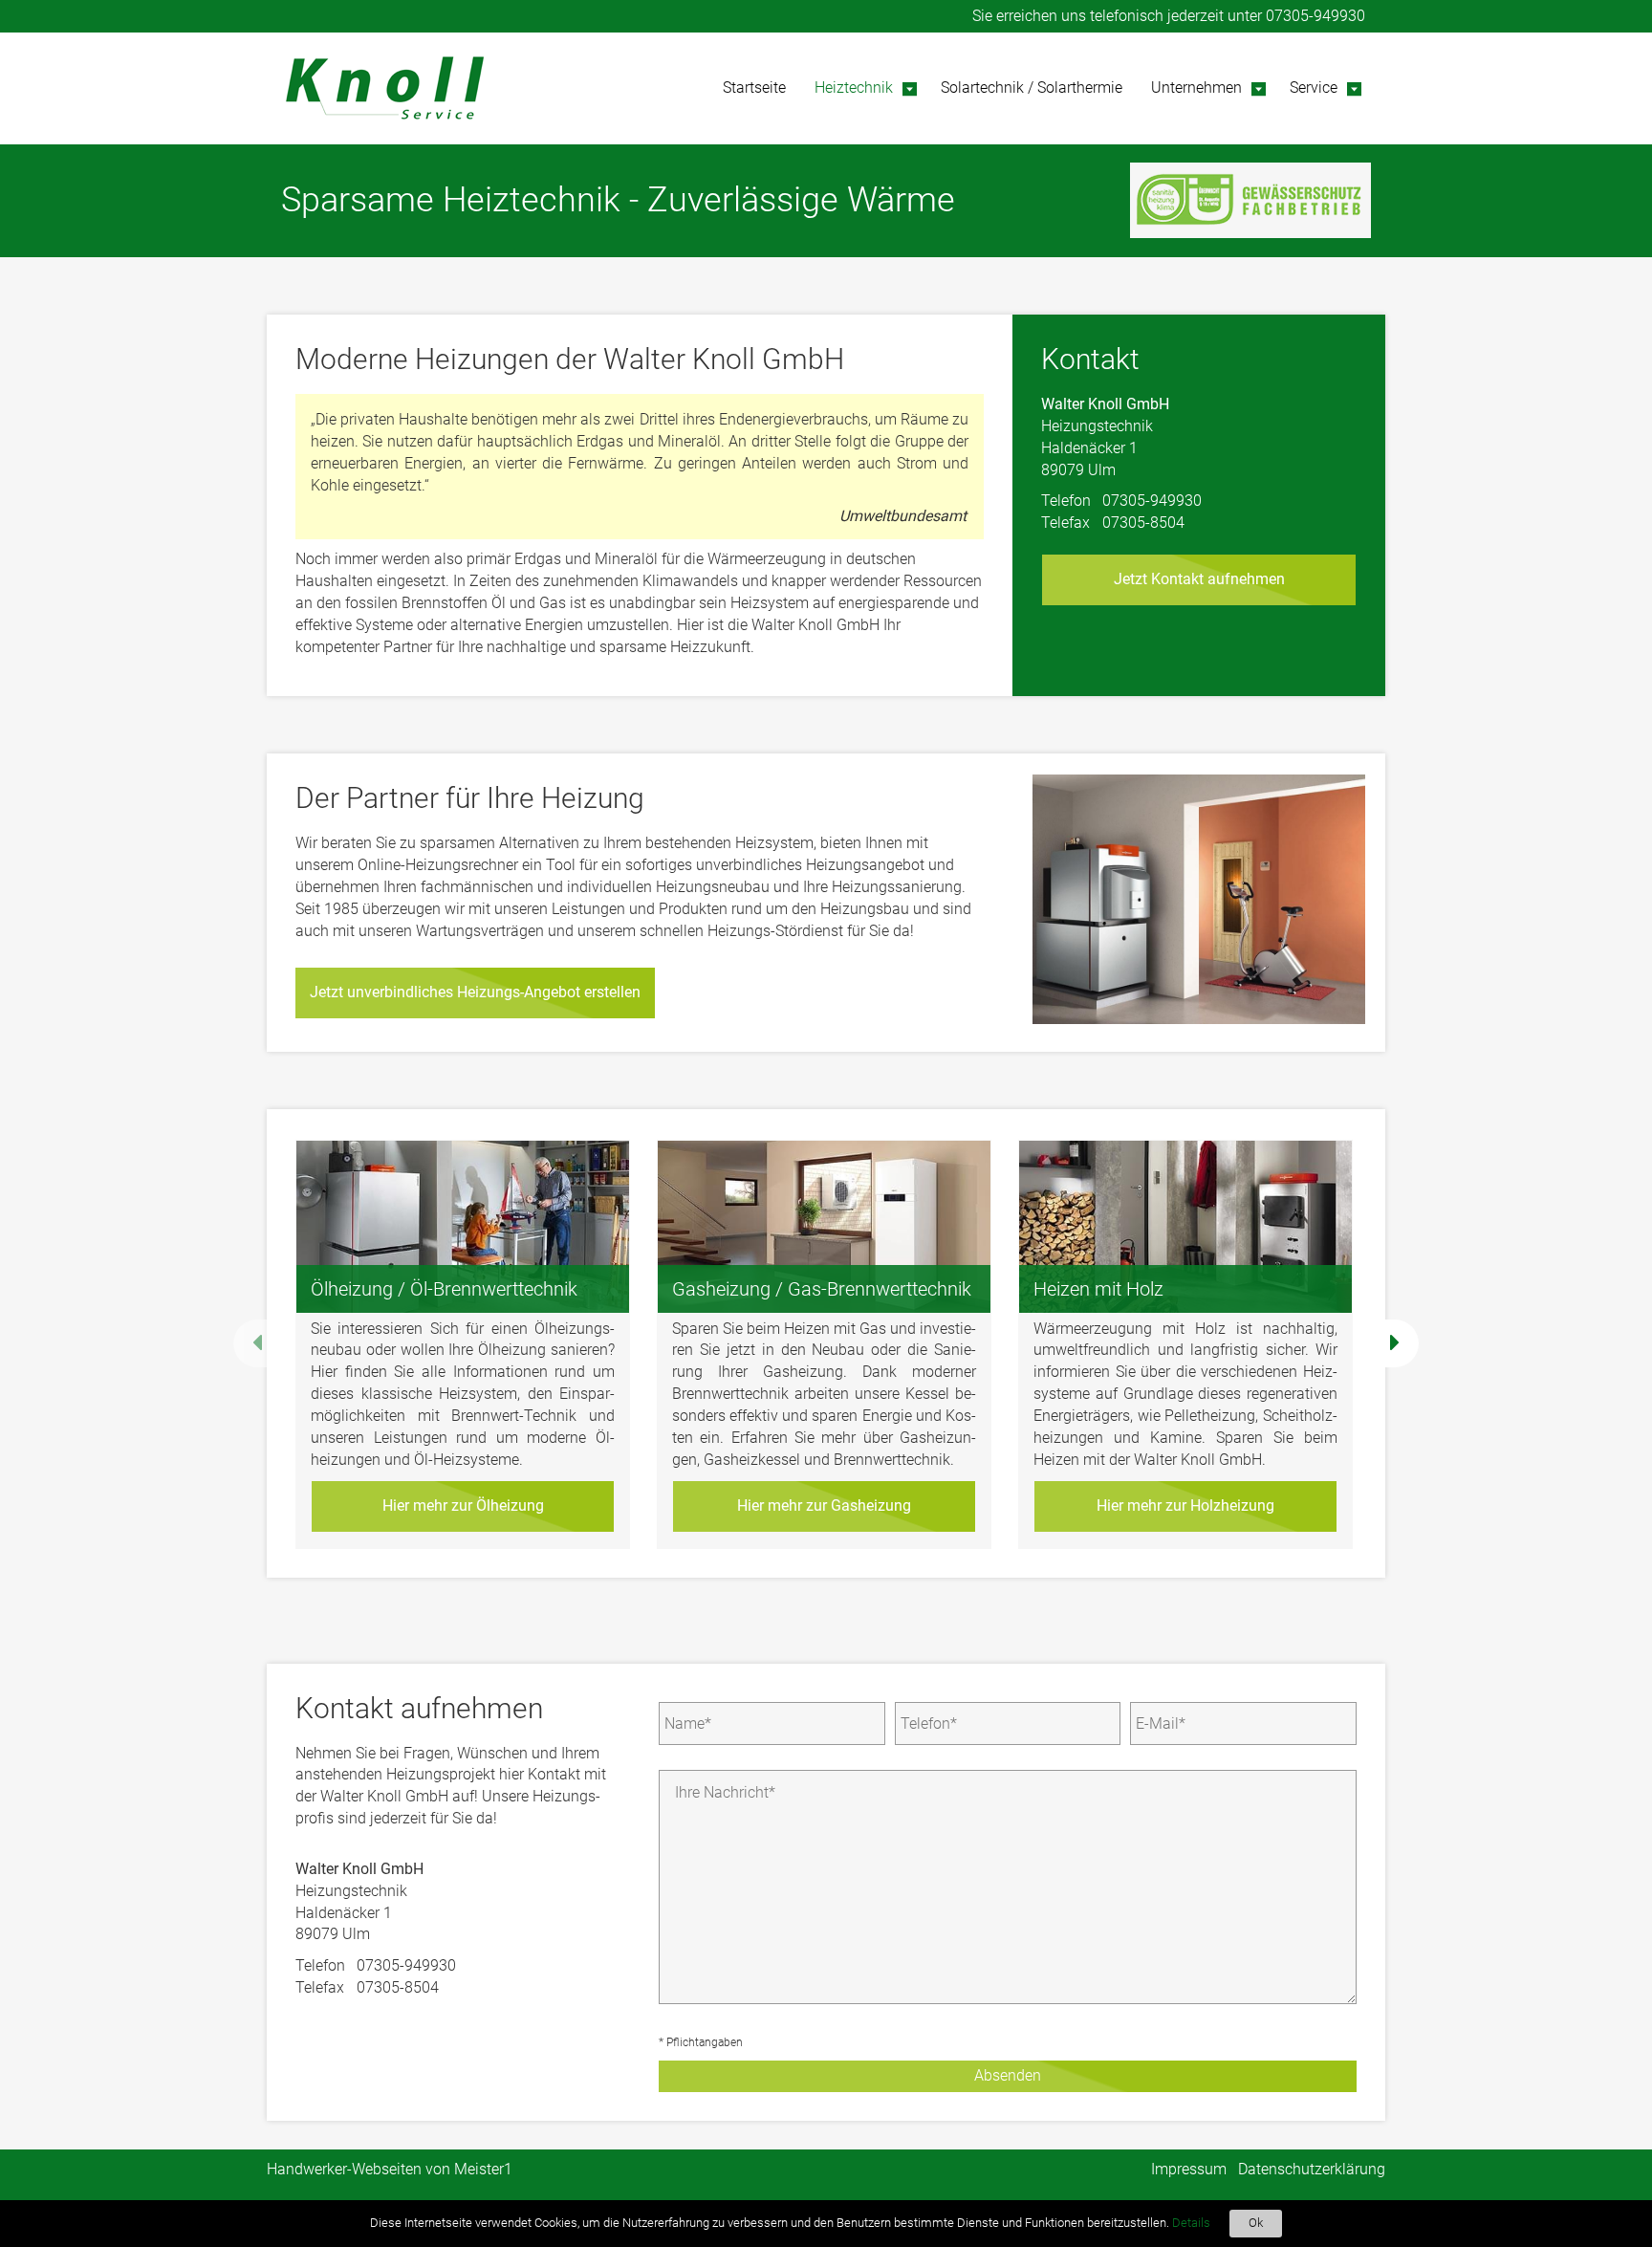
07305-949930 (1315, 16)
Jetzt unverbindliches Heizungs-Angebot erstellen (475, 992)
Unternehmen (1196, 87)
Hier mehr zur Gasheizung (824, 1505)
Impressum (1189, 2169)
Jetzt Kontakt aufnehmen (1199, 579)
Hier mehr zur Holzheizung (1185, 1505)
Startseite (754, 87)
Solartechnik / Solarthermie (1032, 87)
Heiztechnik (854, 87)
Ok (1256, 2223)
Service (1314, 87)
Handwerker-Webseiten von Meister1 (390, 2169)
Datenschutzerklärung (1312, 2169)
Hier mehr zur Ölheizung (463, 1505)
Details (1191, 2223)
